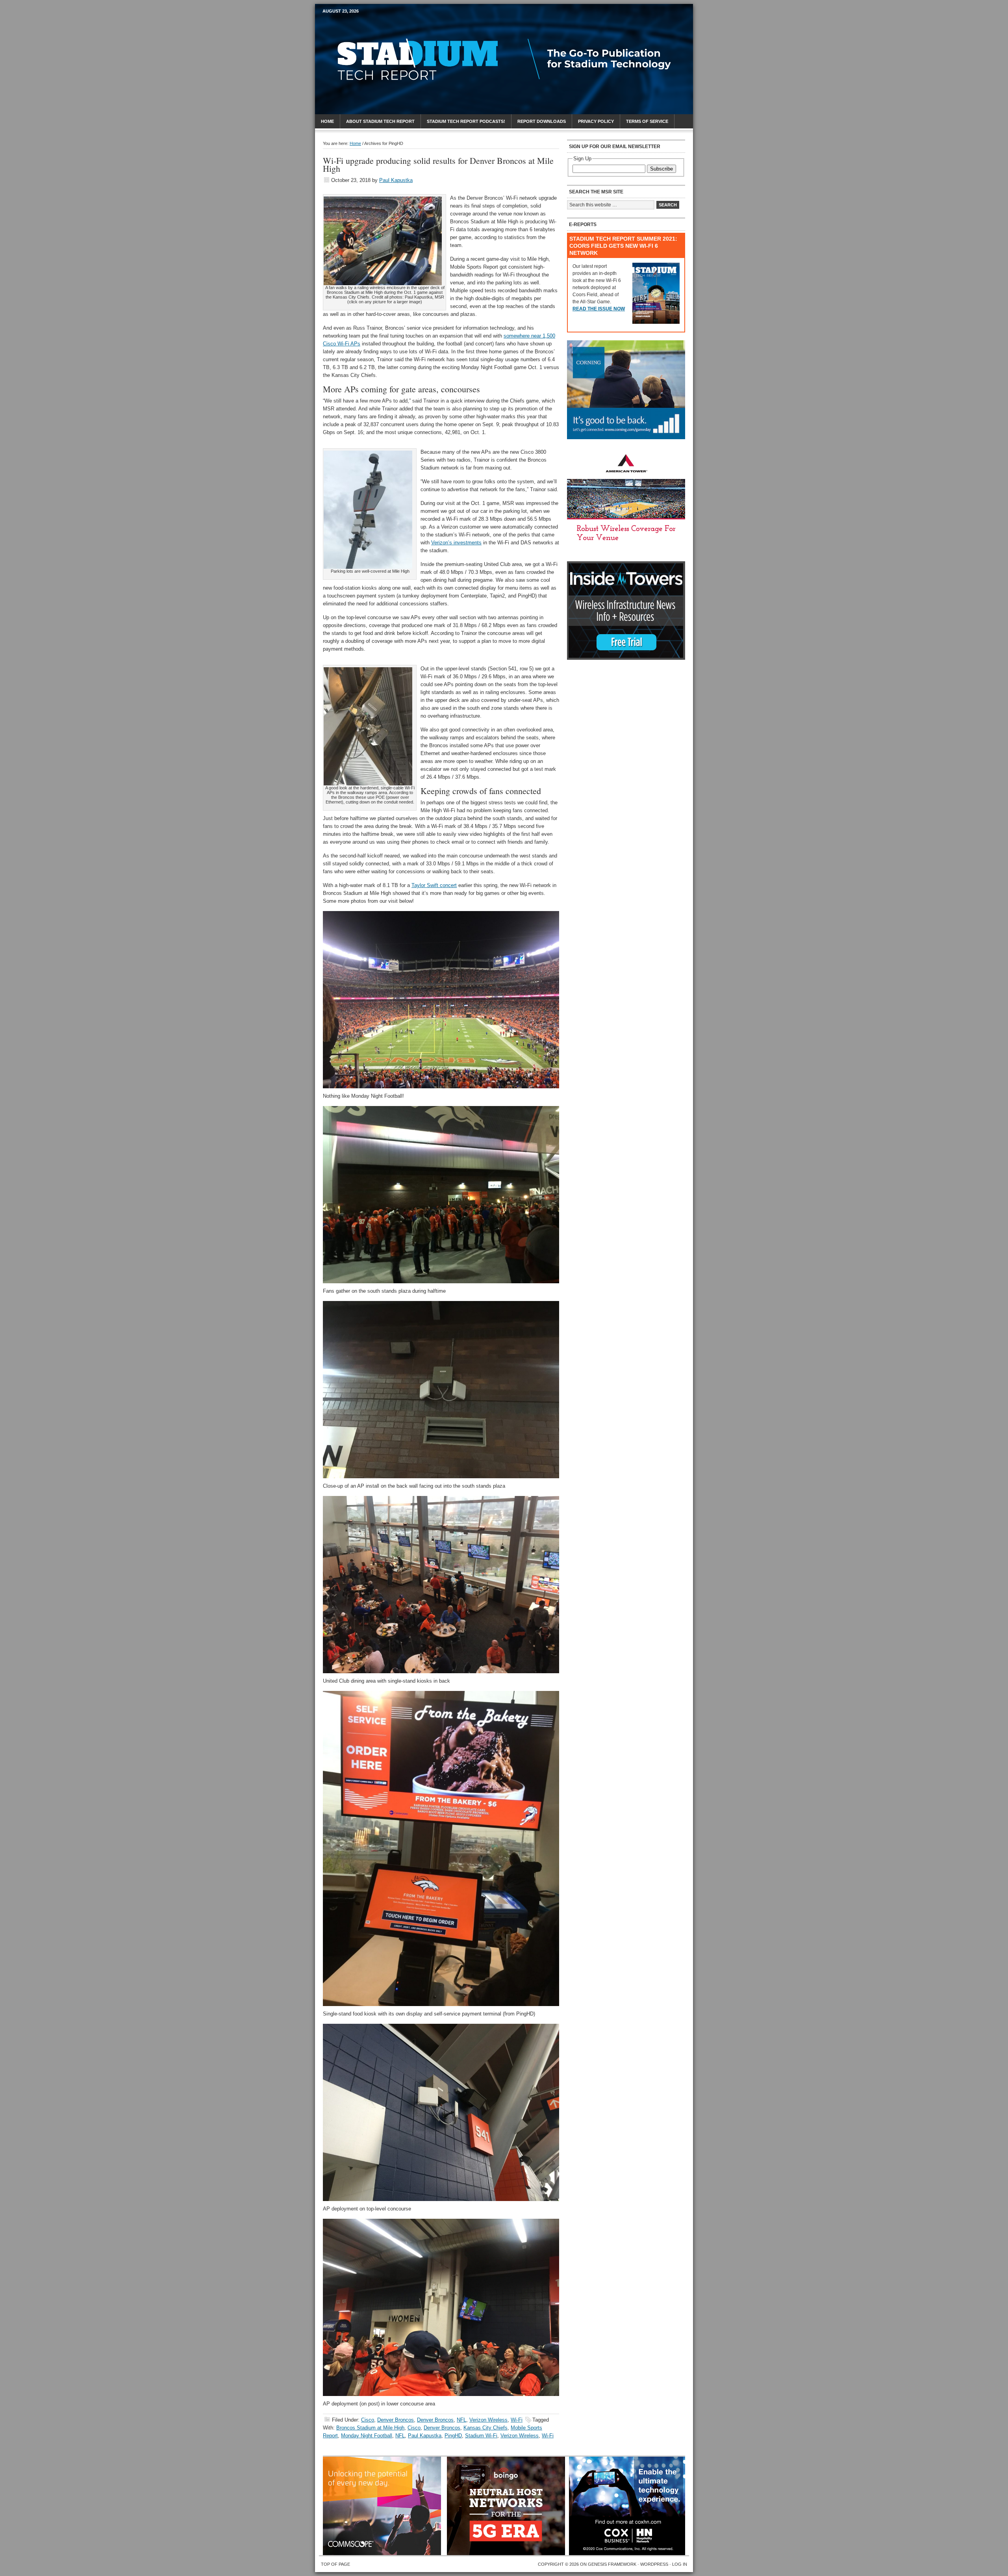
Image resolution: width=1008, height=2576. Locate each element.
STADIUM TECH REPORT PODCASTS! (466, 121)
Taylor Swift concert (434, 885)
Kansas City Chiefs (485, 2428)
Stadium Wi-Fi (481, 2436)
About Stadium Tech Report (380, 121)
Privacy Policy (596, 121)
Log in (680, 2564)
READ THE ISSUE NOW (599, 309)
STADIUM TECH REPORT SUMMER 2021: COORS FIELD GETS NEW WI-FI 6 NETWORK (623, 246)
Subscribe (661, 169)
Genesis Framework (612, 2564)
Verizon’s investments (456, 543)
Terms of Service (647, 121)
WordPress (654, 2564)
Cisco (368, 2420)
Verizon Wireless (488, 2420)
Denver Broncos (396, 2420)
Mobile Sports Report (384, 26)
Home (327, 121)
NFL (461, 2420)
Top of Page (335, 2564)
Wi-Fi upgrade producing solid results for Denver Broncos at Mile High (438, 164)
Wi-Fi (517, 2420)
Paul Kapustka (396, 180)
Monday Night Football (367, 2436)
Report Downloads (542, 121)
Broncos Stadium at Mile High (370, 2428)
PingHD (453, 2436)
